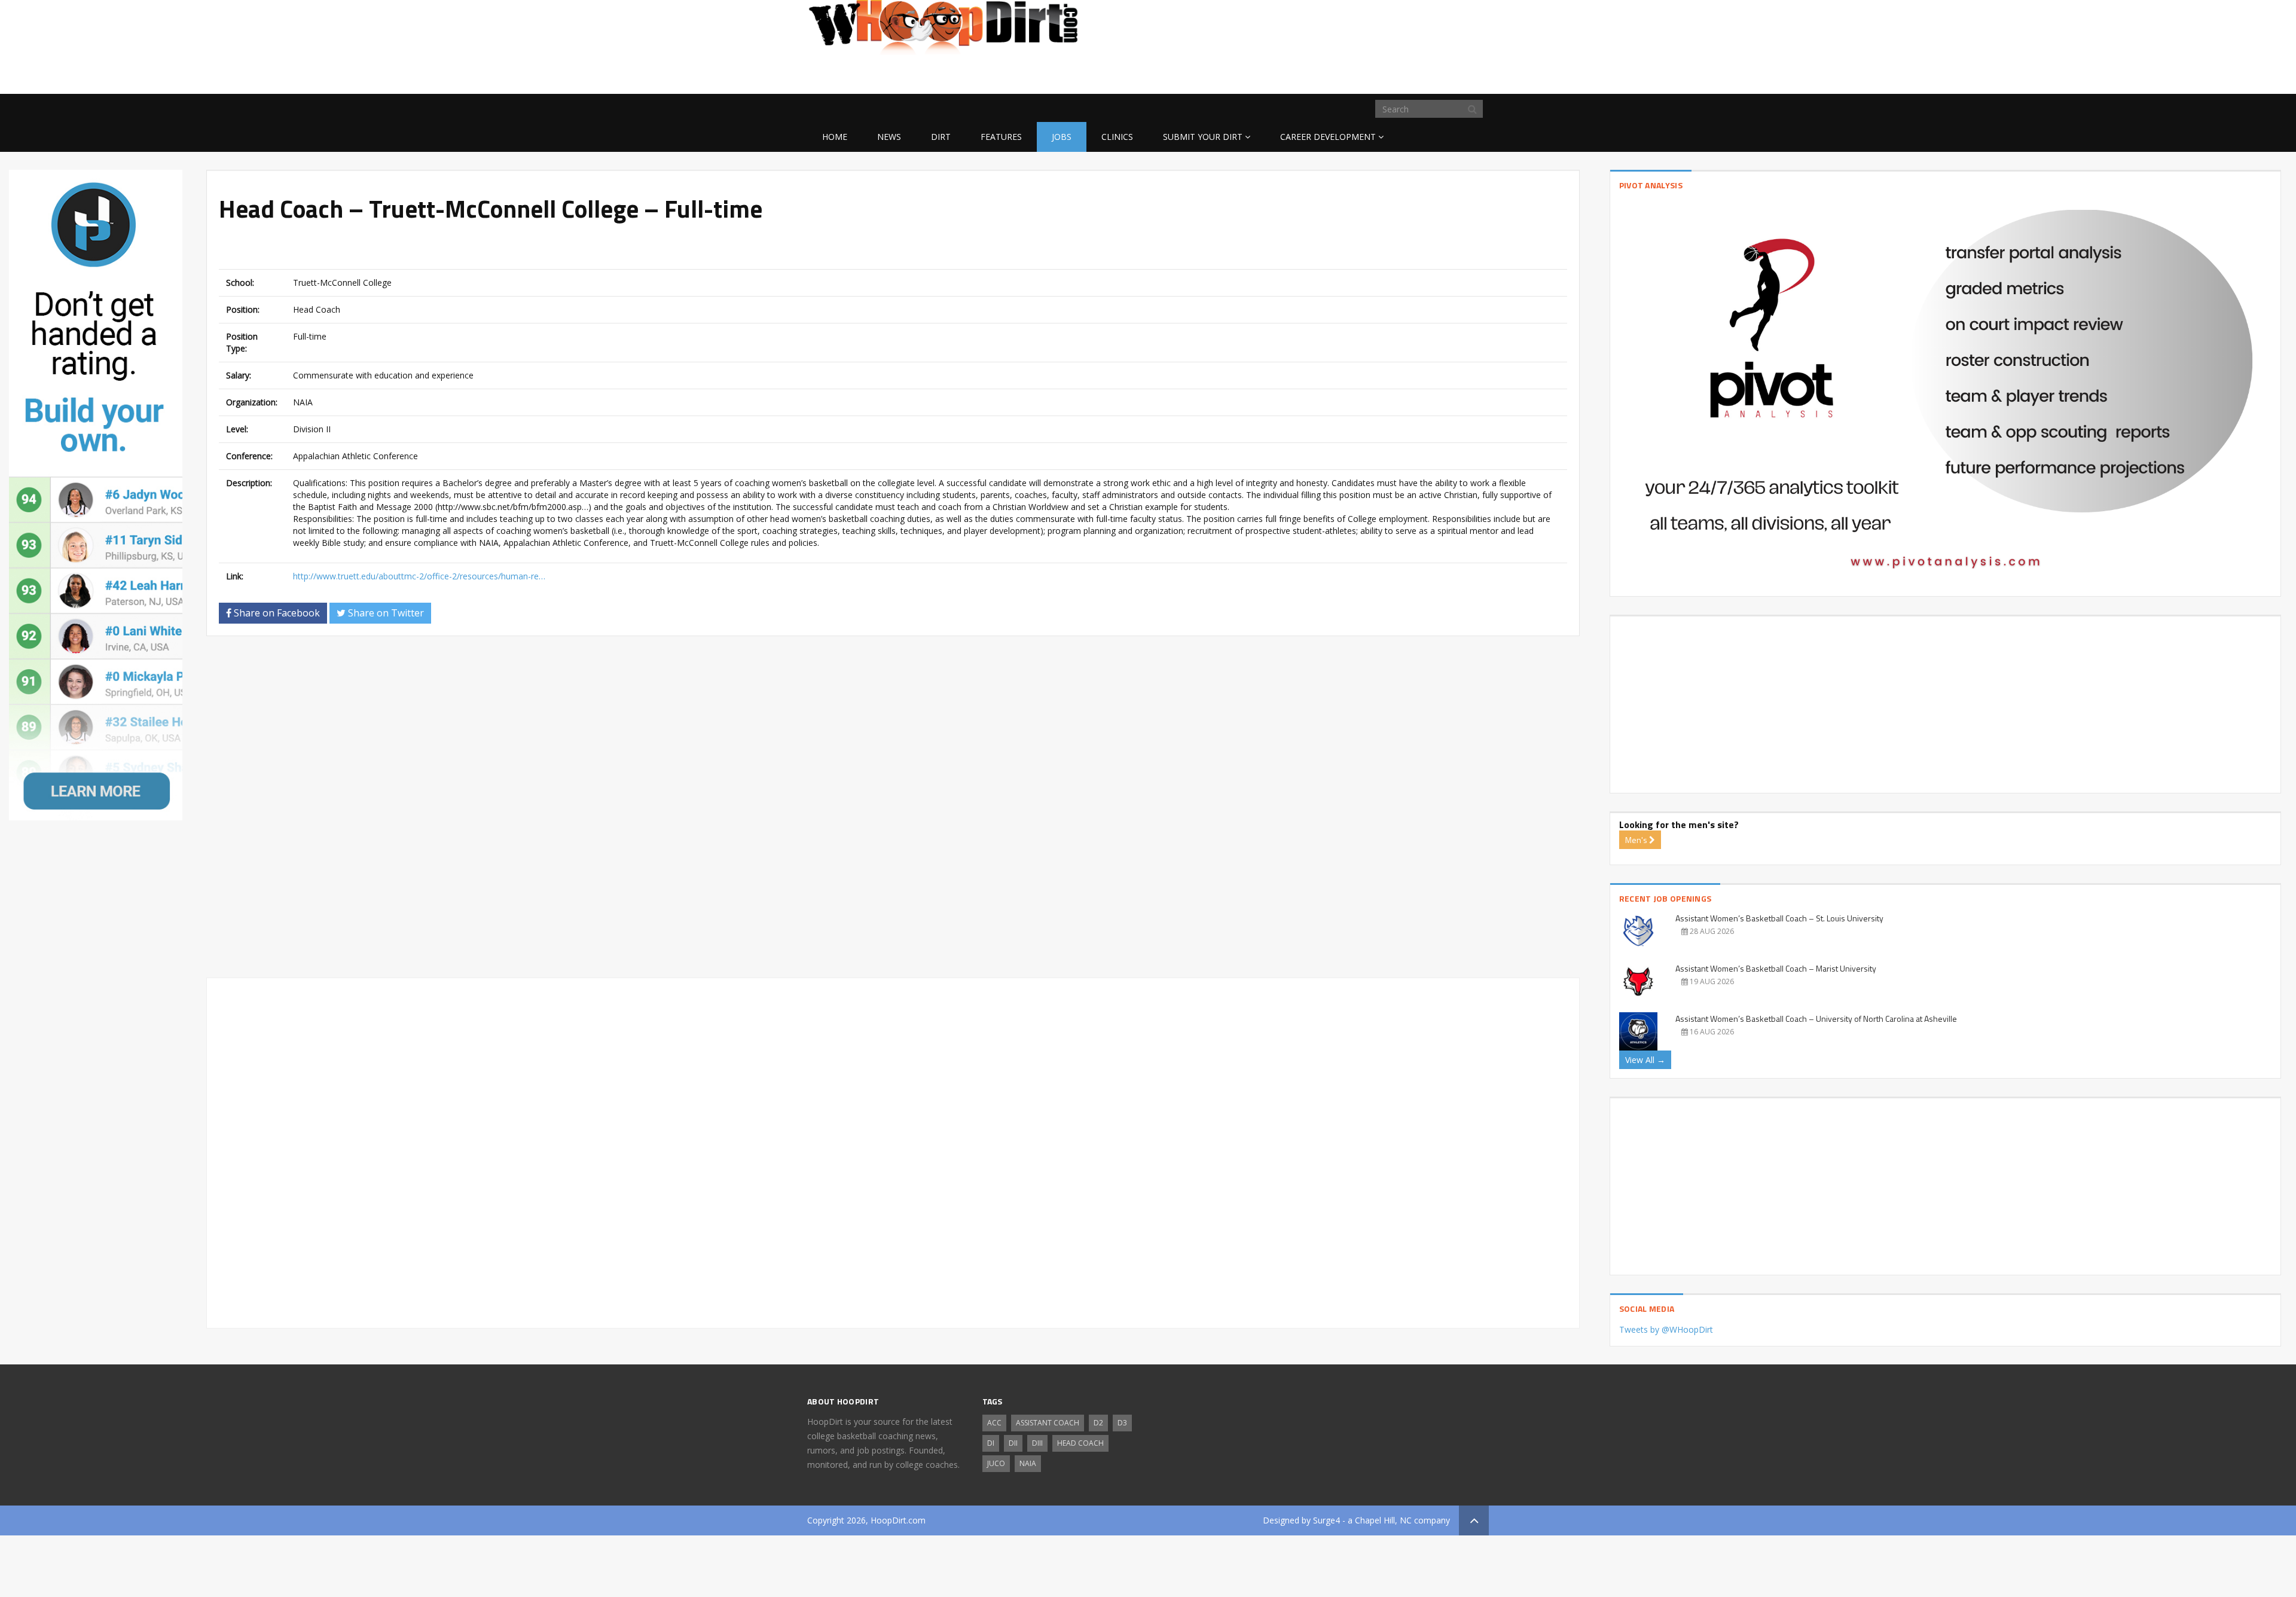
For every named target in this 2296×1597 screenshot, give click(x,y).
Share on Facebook (276, 613)
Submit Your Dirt (1203, 137)
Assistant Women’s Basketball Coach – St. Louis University (1779, 918)
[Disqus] (893, 812)
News (889, 137)
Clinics (1117, 137)
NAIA (1028, 1463)
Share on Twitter (385, 613)
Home (835, 137)
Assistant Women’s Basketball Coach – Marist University (1776, 968)
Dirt (941, 137)
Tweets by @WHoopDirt (1666, 1329)
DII (1013, 1443)
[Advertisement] (1393, 75)
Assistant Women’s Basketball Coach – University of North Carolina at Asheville (1816, 1019)
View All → (1645, 1060)
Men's (1637, 840)
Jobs (1062, 137)
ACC (994, 1423)
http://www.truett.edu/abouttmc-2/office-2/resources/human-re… (419, 576)
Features (1001, 137)
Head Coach (1080, 1443)
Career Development (1328, 137)
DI (991, 1443)
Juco (996, 1463)
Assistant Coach (1048, 1423)
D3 (1122, 1423)
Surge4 (1326, 1520)
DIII (1037, 1443)
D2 (1098, 1423)
